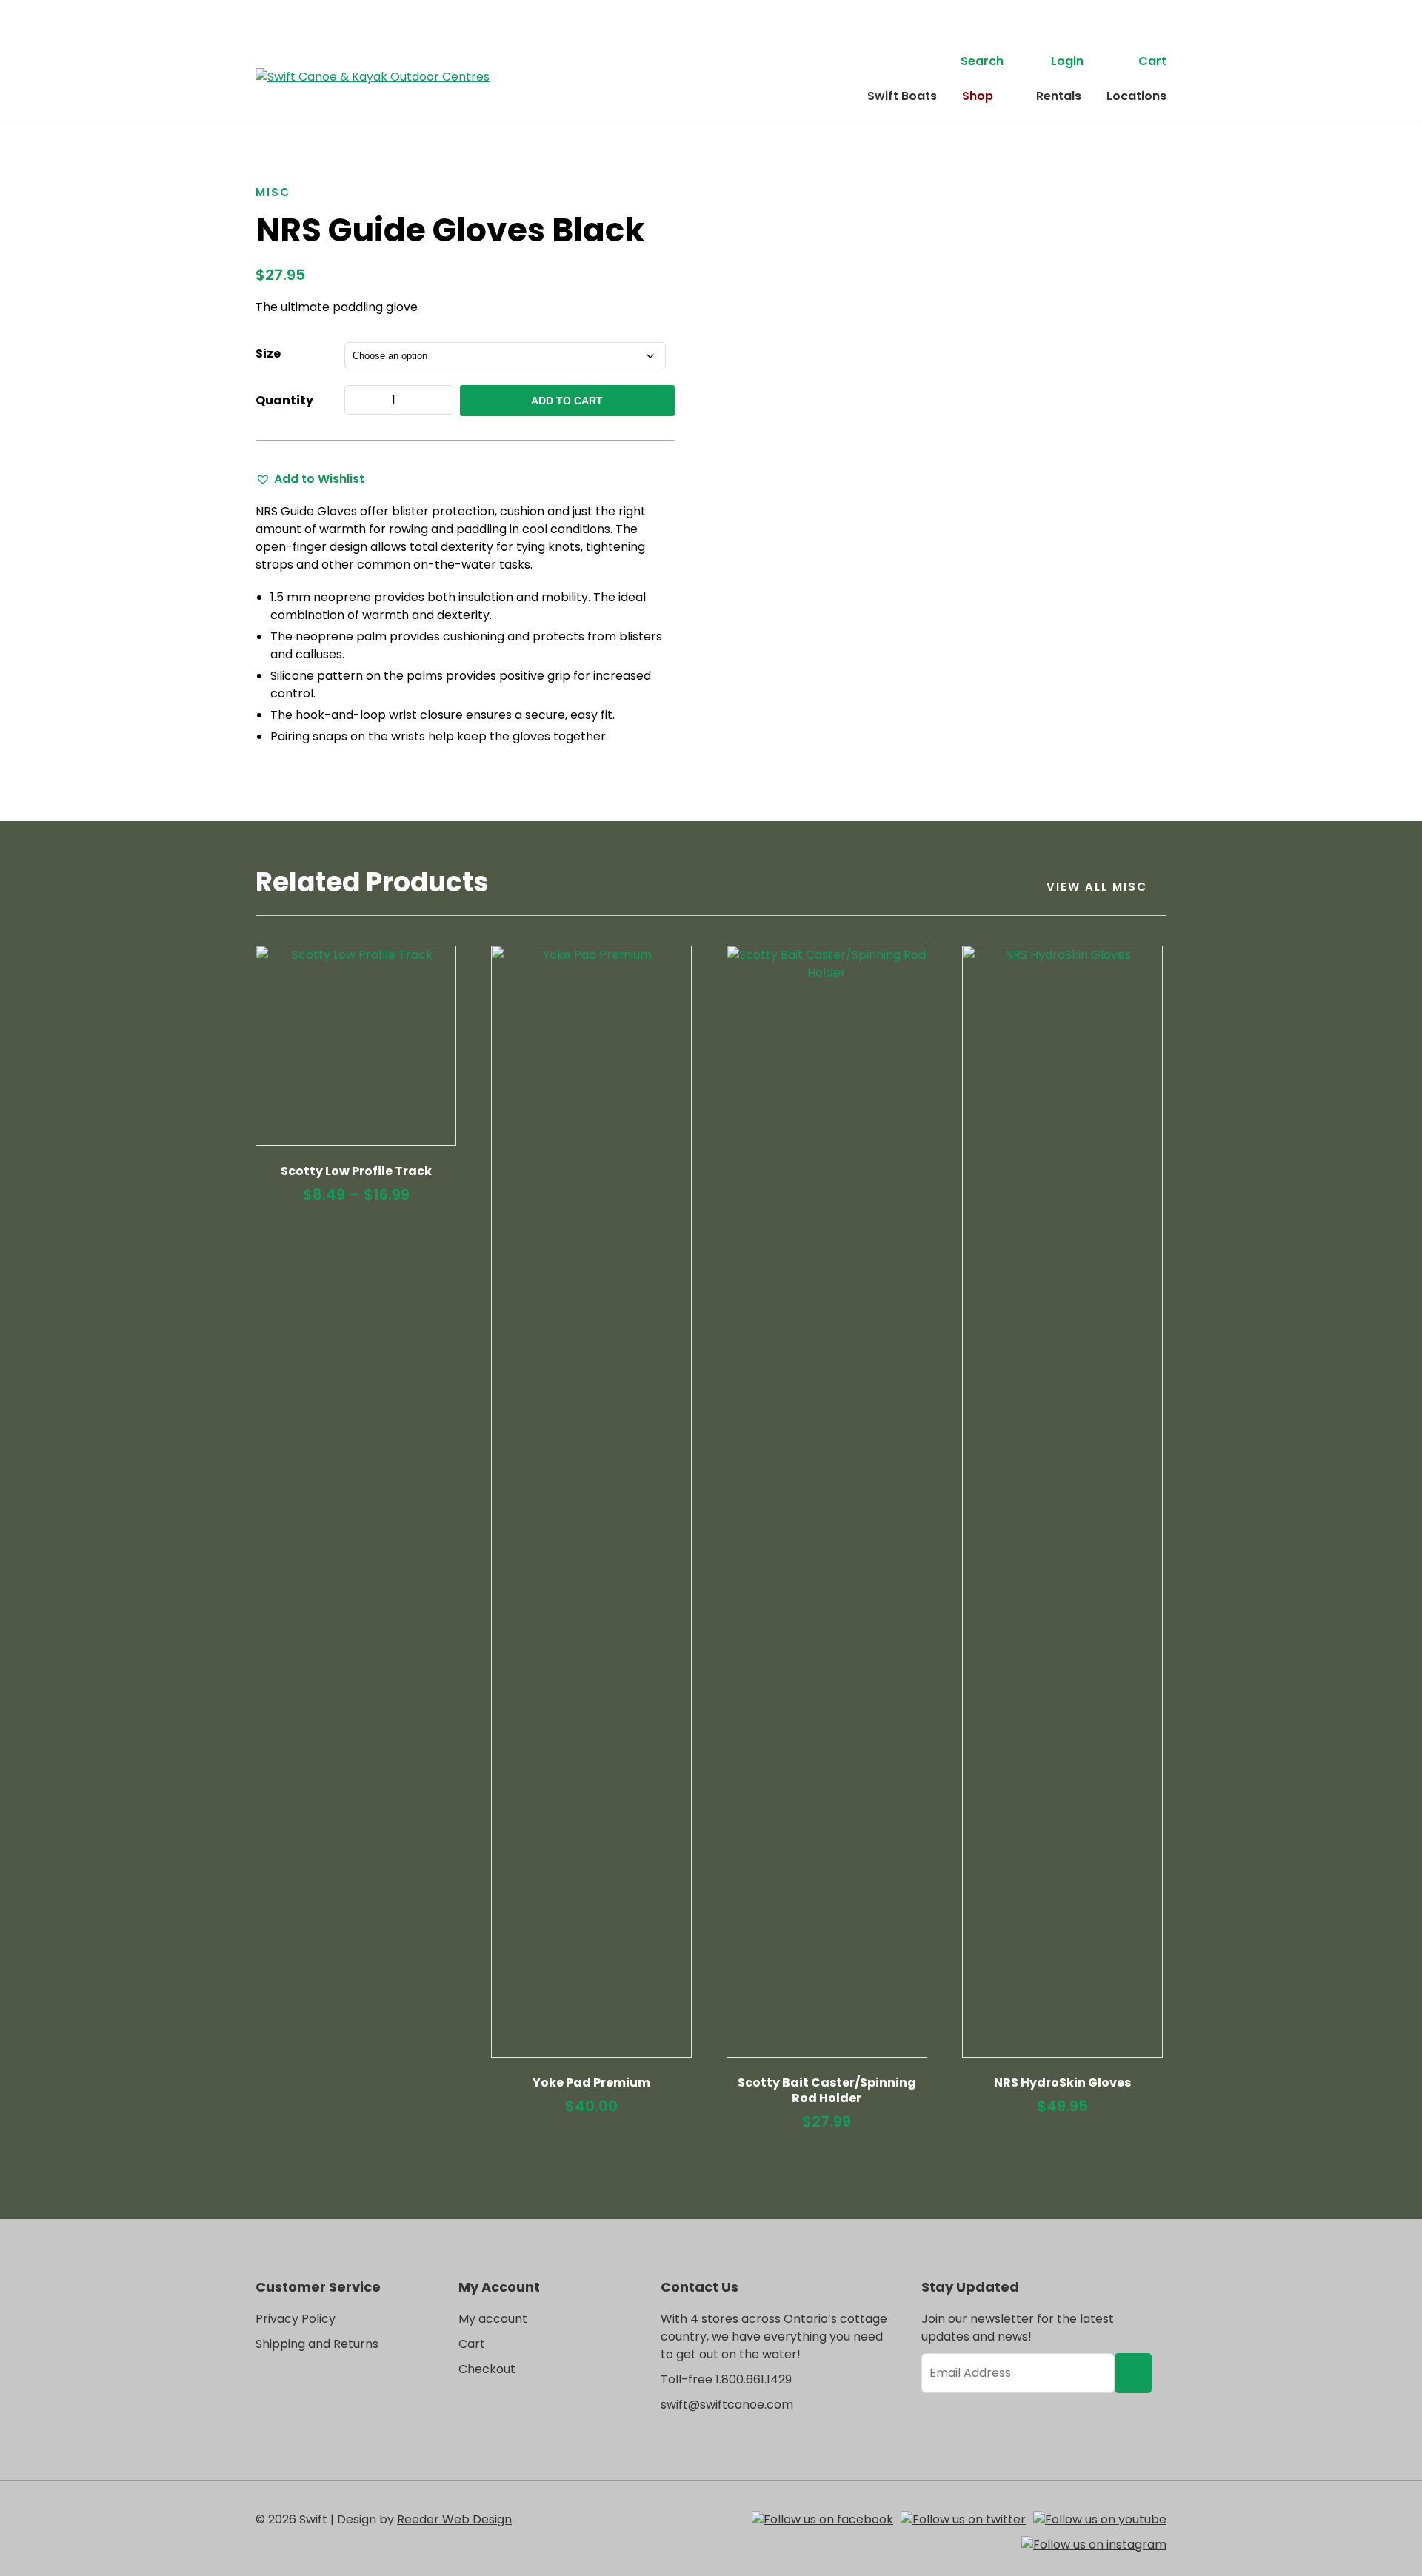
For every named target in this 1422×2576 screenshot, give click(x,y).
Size (268, 354)
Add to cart (567, 401)
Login (1067, 61)
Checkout (487, 2369)
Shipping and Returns (317, 2344)
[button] (310, 479)
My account (493, 2319)
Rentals (1059, 96)
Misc (273, 192)
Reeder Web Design (454, 2519)
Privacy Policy (296, 2319)
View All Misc (1097, 887)
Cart (1152, 61)
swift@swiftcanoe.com (727, 2405)
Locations (1136, 96)
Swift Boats (902, 96)
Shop (978, 96)
